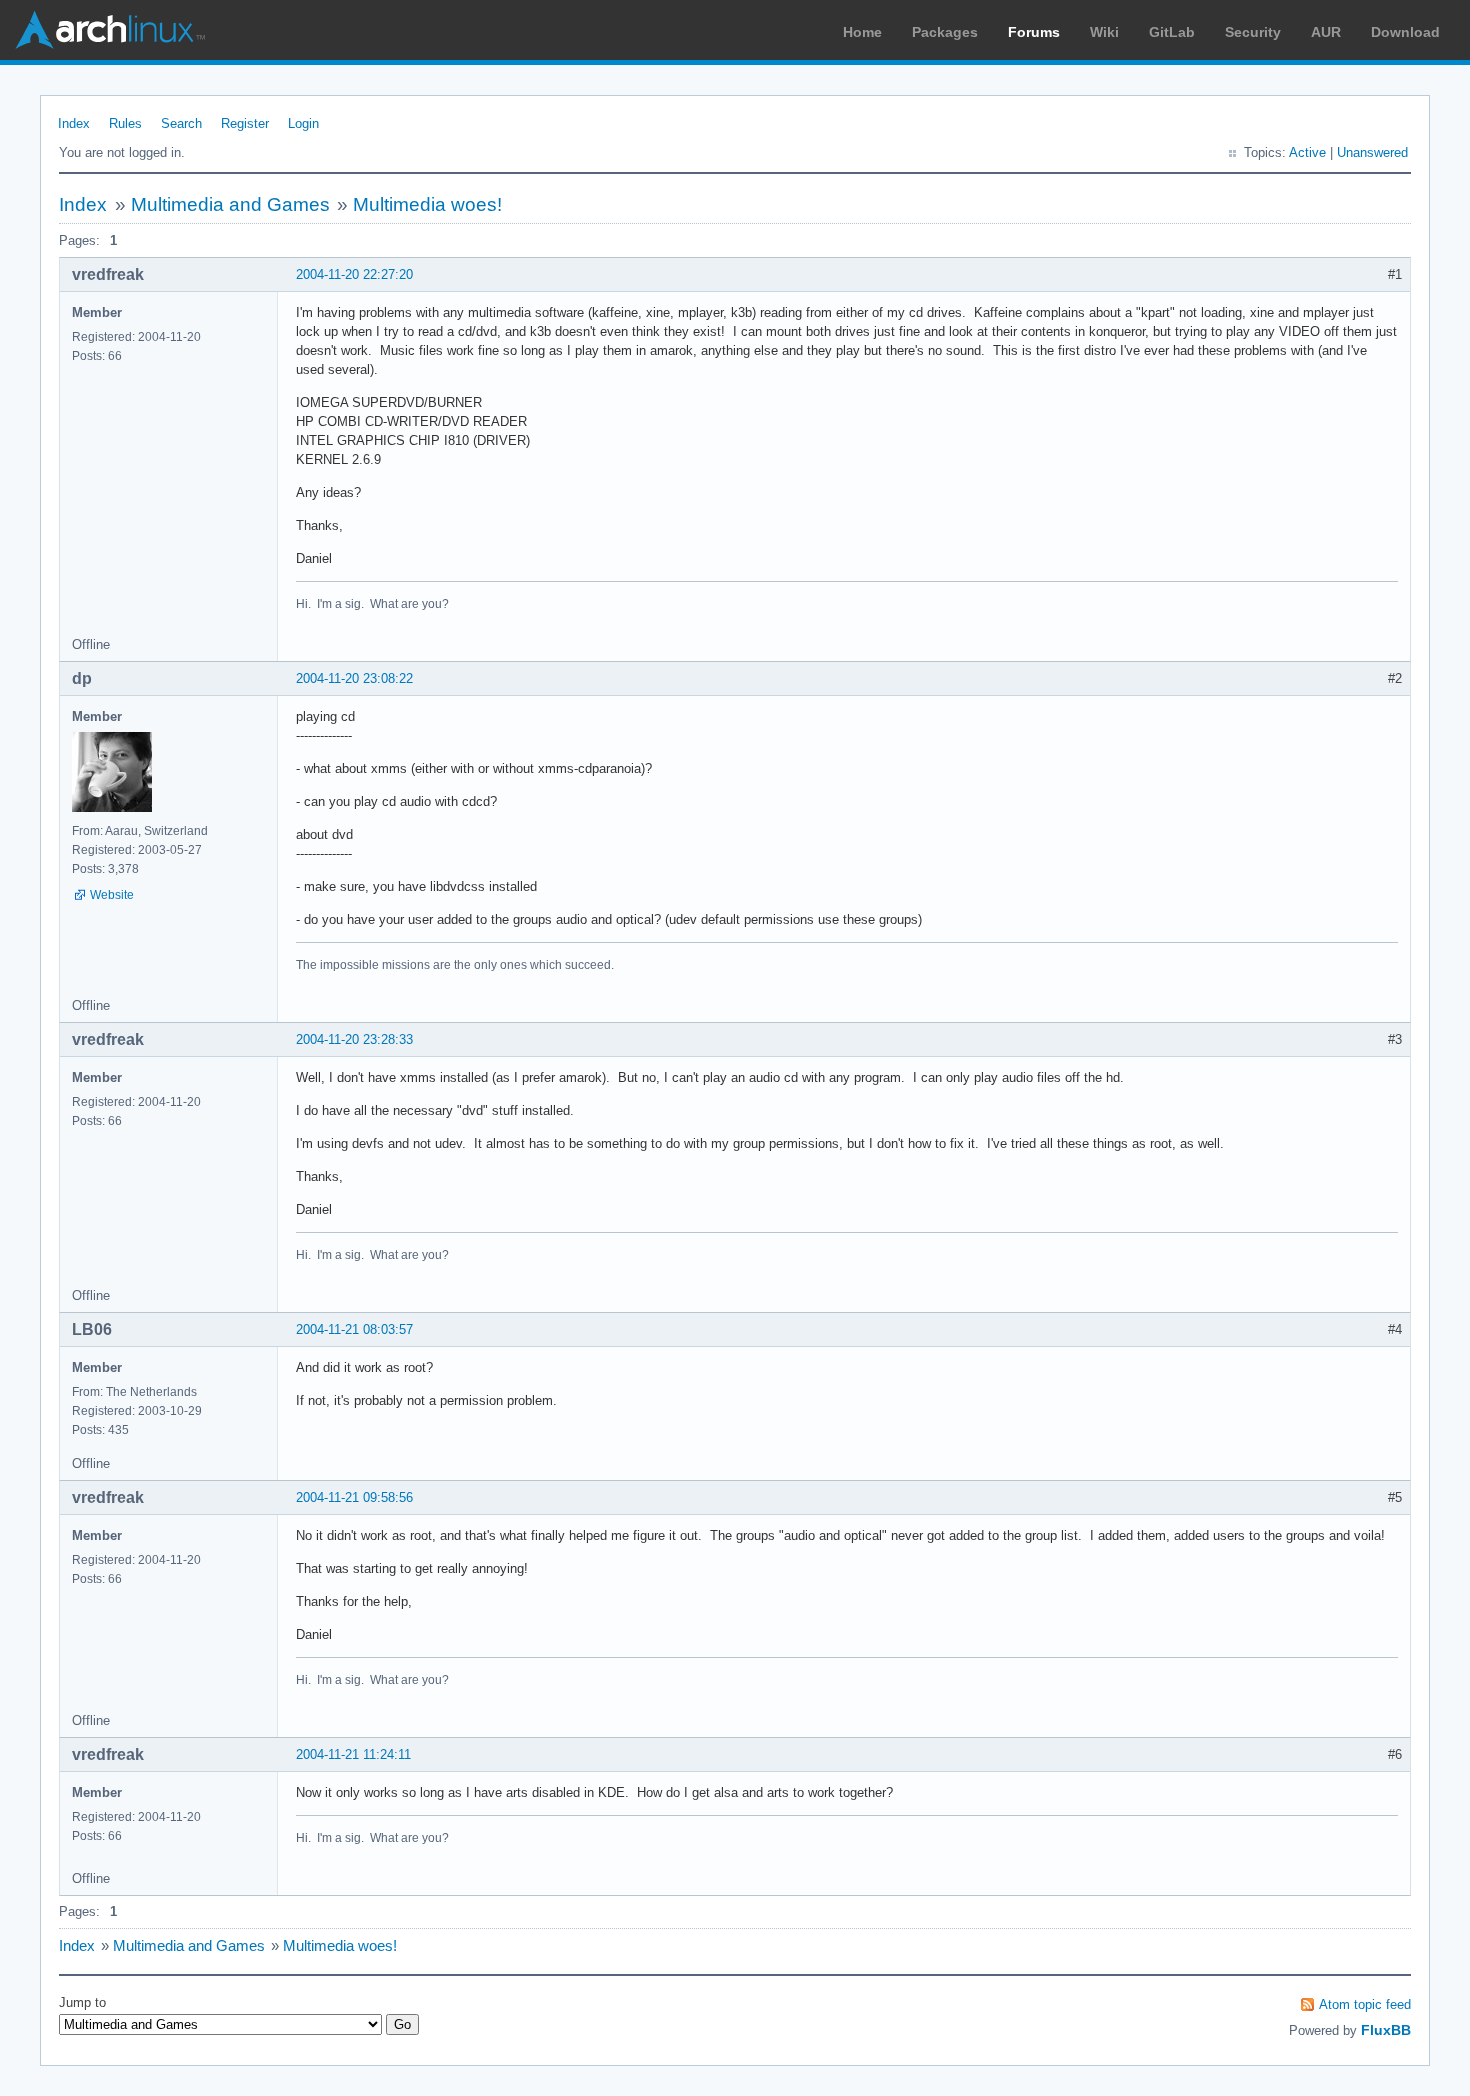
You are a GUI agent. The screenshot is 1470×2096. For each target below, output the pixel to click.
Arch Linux (110, 30)
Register (245, 123)
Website (112, 895)
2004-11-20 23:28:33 (354, 1039)
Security (1253, 32)
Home (862, 32)
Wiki (1104, 32)
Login (303, 123)
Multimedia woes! (427, 204)
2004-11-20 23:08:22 (354, 678)
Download (1405, 32)
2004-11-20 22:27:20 (354, 274)
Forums (1034, 32)
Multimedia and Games (230, 204)
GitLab (1172, 32)
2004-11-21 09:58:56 (354, 1497)
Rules (125, 123)
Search (181, 123)
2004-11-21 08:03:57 (354, 1329)
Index (74, 123)
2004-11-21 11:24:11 (353, 1754)
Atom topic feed (1365, 2004)
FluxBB (1386, 2030)
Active (1307, 152)
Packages (945, 32)
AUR (1326, 32)
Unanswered (1372, 152)
